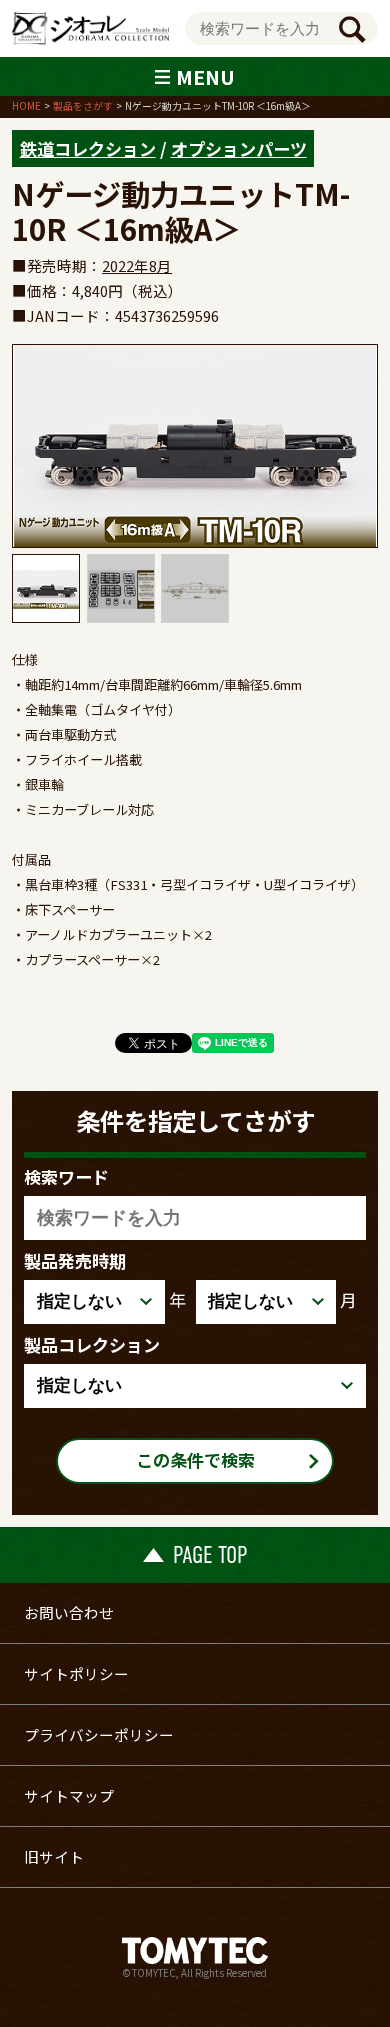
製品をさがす (83, 106)
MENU (205, 76)
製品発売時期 (75, 1260)
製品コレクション (92, 1344)
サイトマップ (69, 1795)
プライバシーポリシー (99, 1734)
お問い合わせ (69, 1612)
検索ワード (66, 1176)
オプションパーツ (239, 148)
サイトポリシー (76, 1673)
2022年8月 (137, 265)
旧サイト (54, 1856)
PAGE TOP (210, 1555)
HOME (26, 106)
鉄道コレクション (88, 148)
